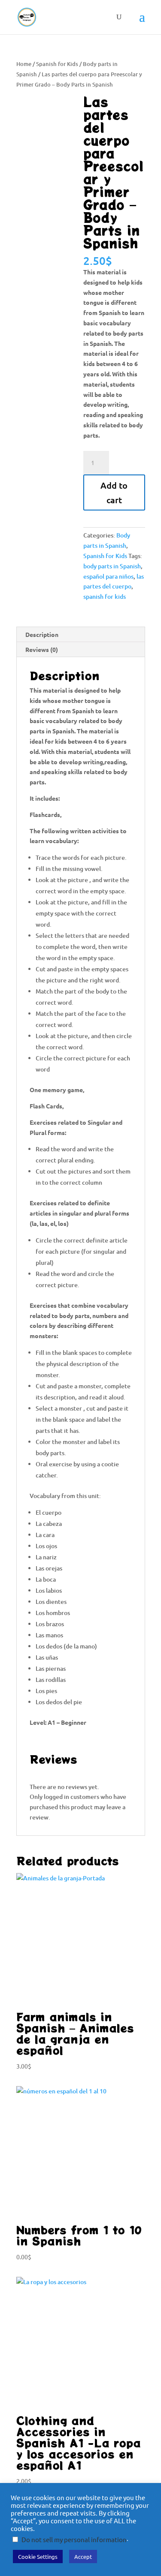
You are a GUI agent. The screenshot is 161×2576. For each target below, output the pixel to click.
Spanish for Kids (57, 64)
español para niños (108, 576)
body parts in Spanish (112, 566)
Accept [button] (83, 2556)
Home (24, 64)
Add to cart (114, 492)
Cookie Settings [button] (38, 2556)
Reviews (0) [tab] (42, 649)
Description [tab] (42, 634)
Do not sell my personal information (74, 2539)
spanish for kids (105, 596)
